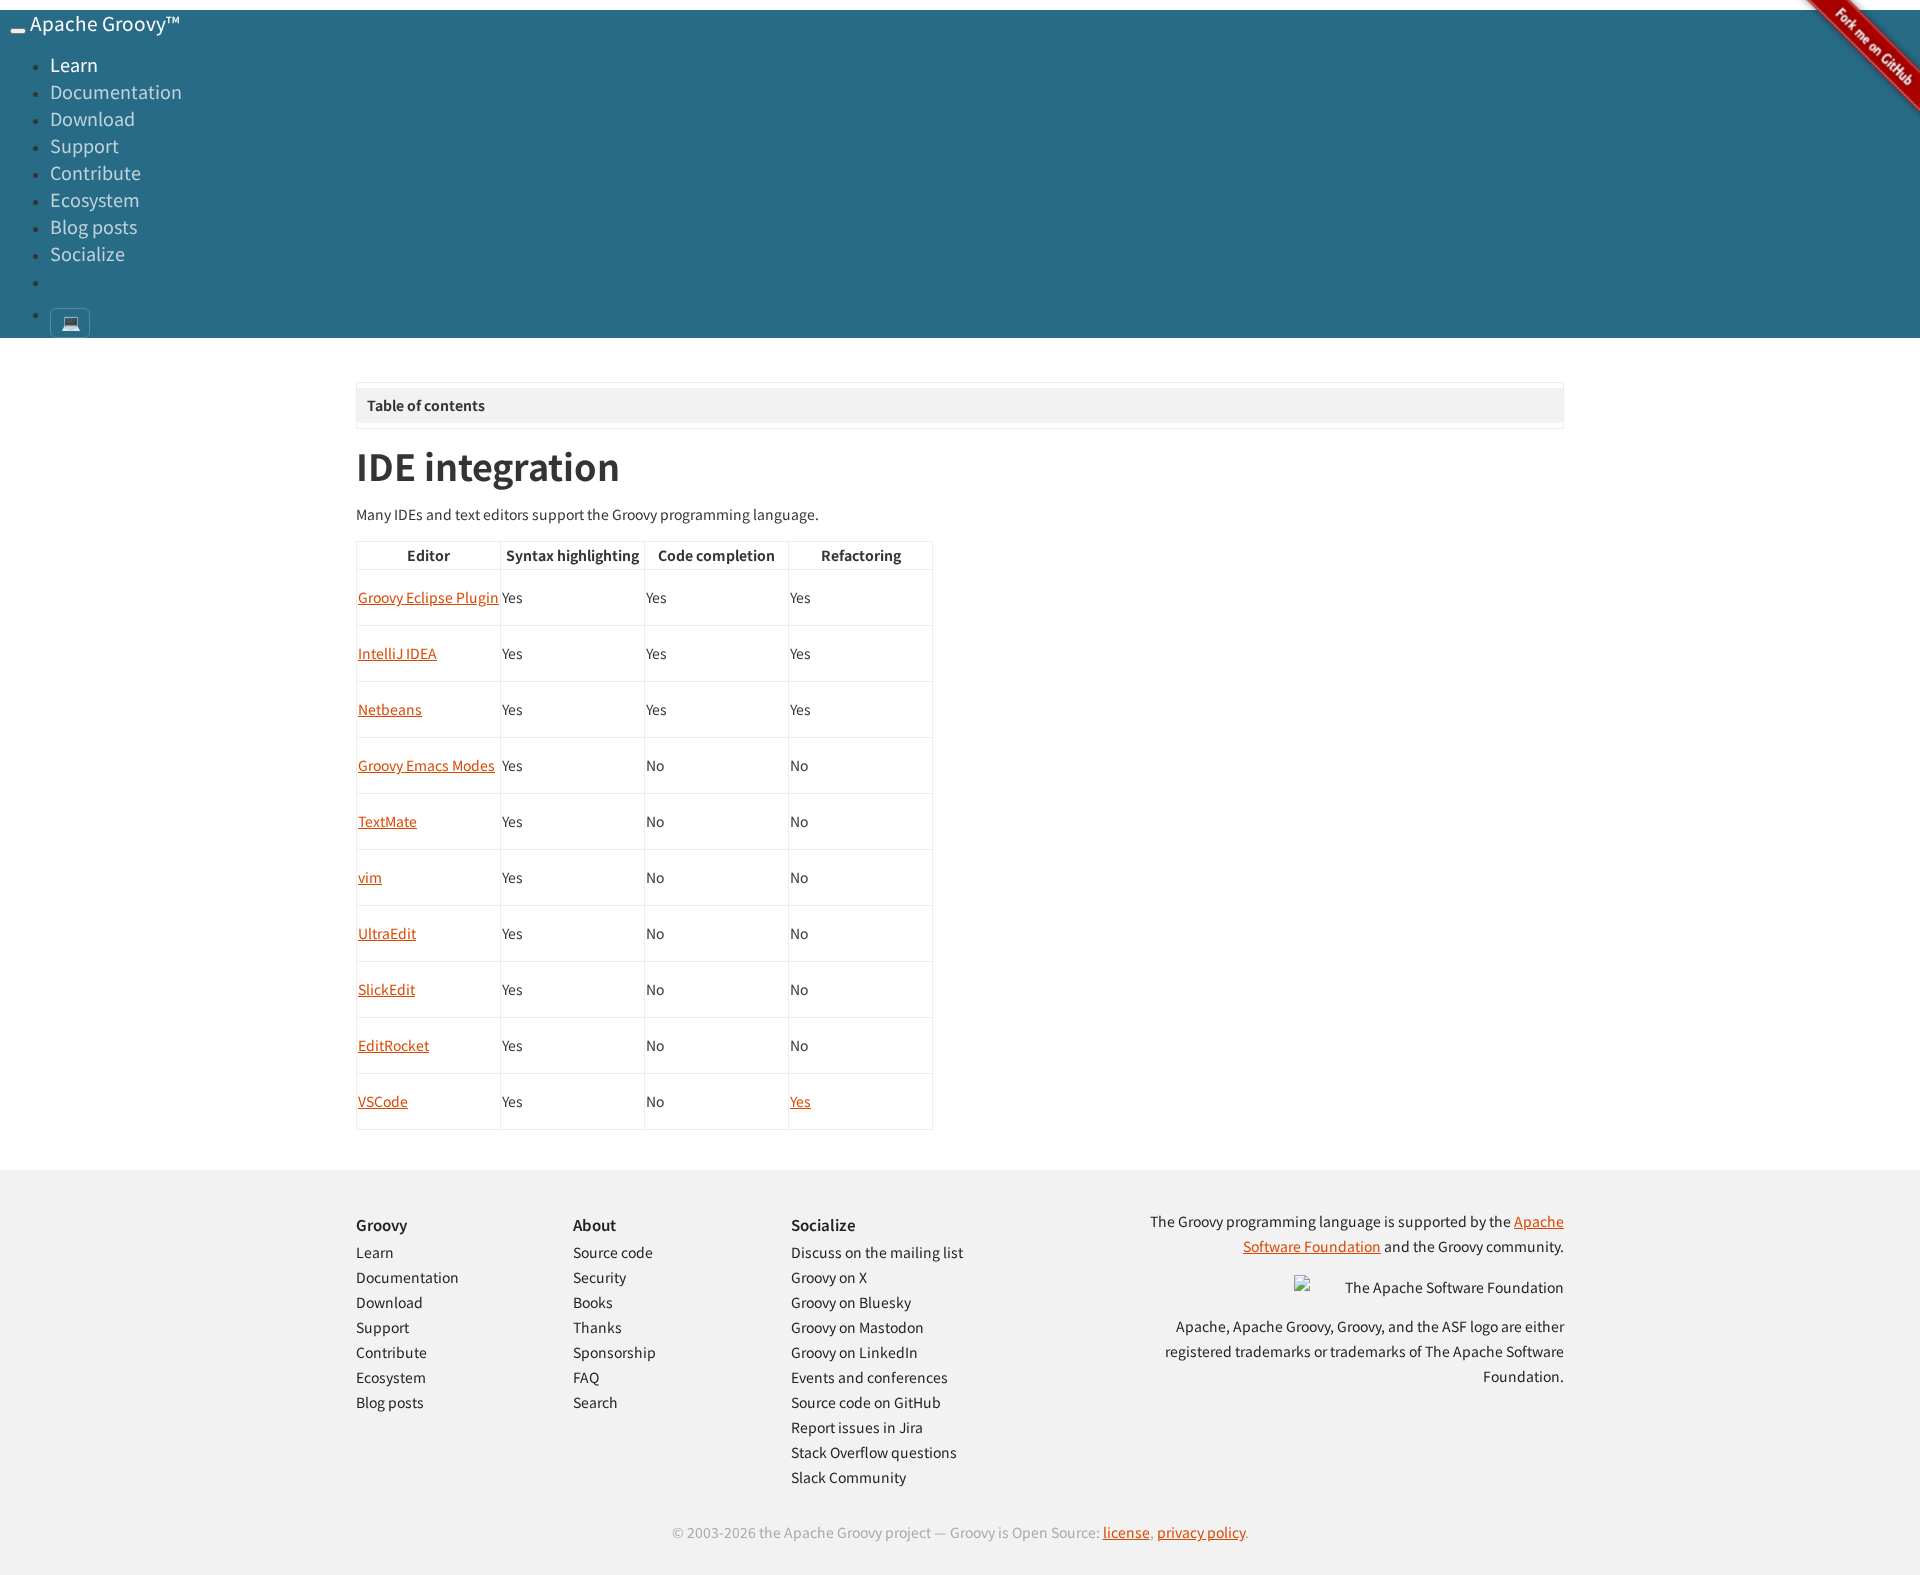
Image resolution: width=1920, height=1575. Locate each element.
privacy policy (1201, 1532)
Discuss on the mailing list (877, 1252)
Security (599, 1277)
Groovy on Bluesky (851, 1302)
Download (92, 118)
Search (595, 1402)
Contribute (95, 172)
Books (593, 1302)
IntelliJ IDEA (397, 653)
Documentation (116, 91)
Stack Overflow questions (874, 1452)
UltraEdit (387, 933)
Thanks (597, 1327)
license (1126, 1532)
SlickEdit (386, 989)
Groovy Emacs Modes (426, 765)
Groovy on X (829, 1277)
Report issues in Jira (857, 1427)
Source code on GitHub (866, 1402)
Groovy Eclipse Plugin (428, 597)
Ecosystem (95, 199)
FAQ (586, 1377)
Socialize (87, 253)
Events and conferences (869, 1377)
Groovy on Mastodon (857, 1327)
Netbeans (390, 709)
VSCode (383, 1101)
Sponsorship (614, 1352)
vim (370, 877)
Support (84, 145)
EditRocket (393, 1045)
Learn (74, 64)
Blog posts (93, 226)
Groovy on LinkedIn (854, 1352)
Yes (800, 1101)
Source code (613, 1252)
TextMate (387, 821)
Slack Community (848, 1477)
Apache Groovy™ (105, 22)
